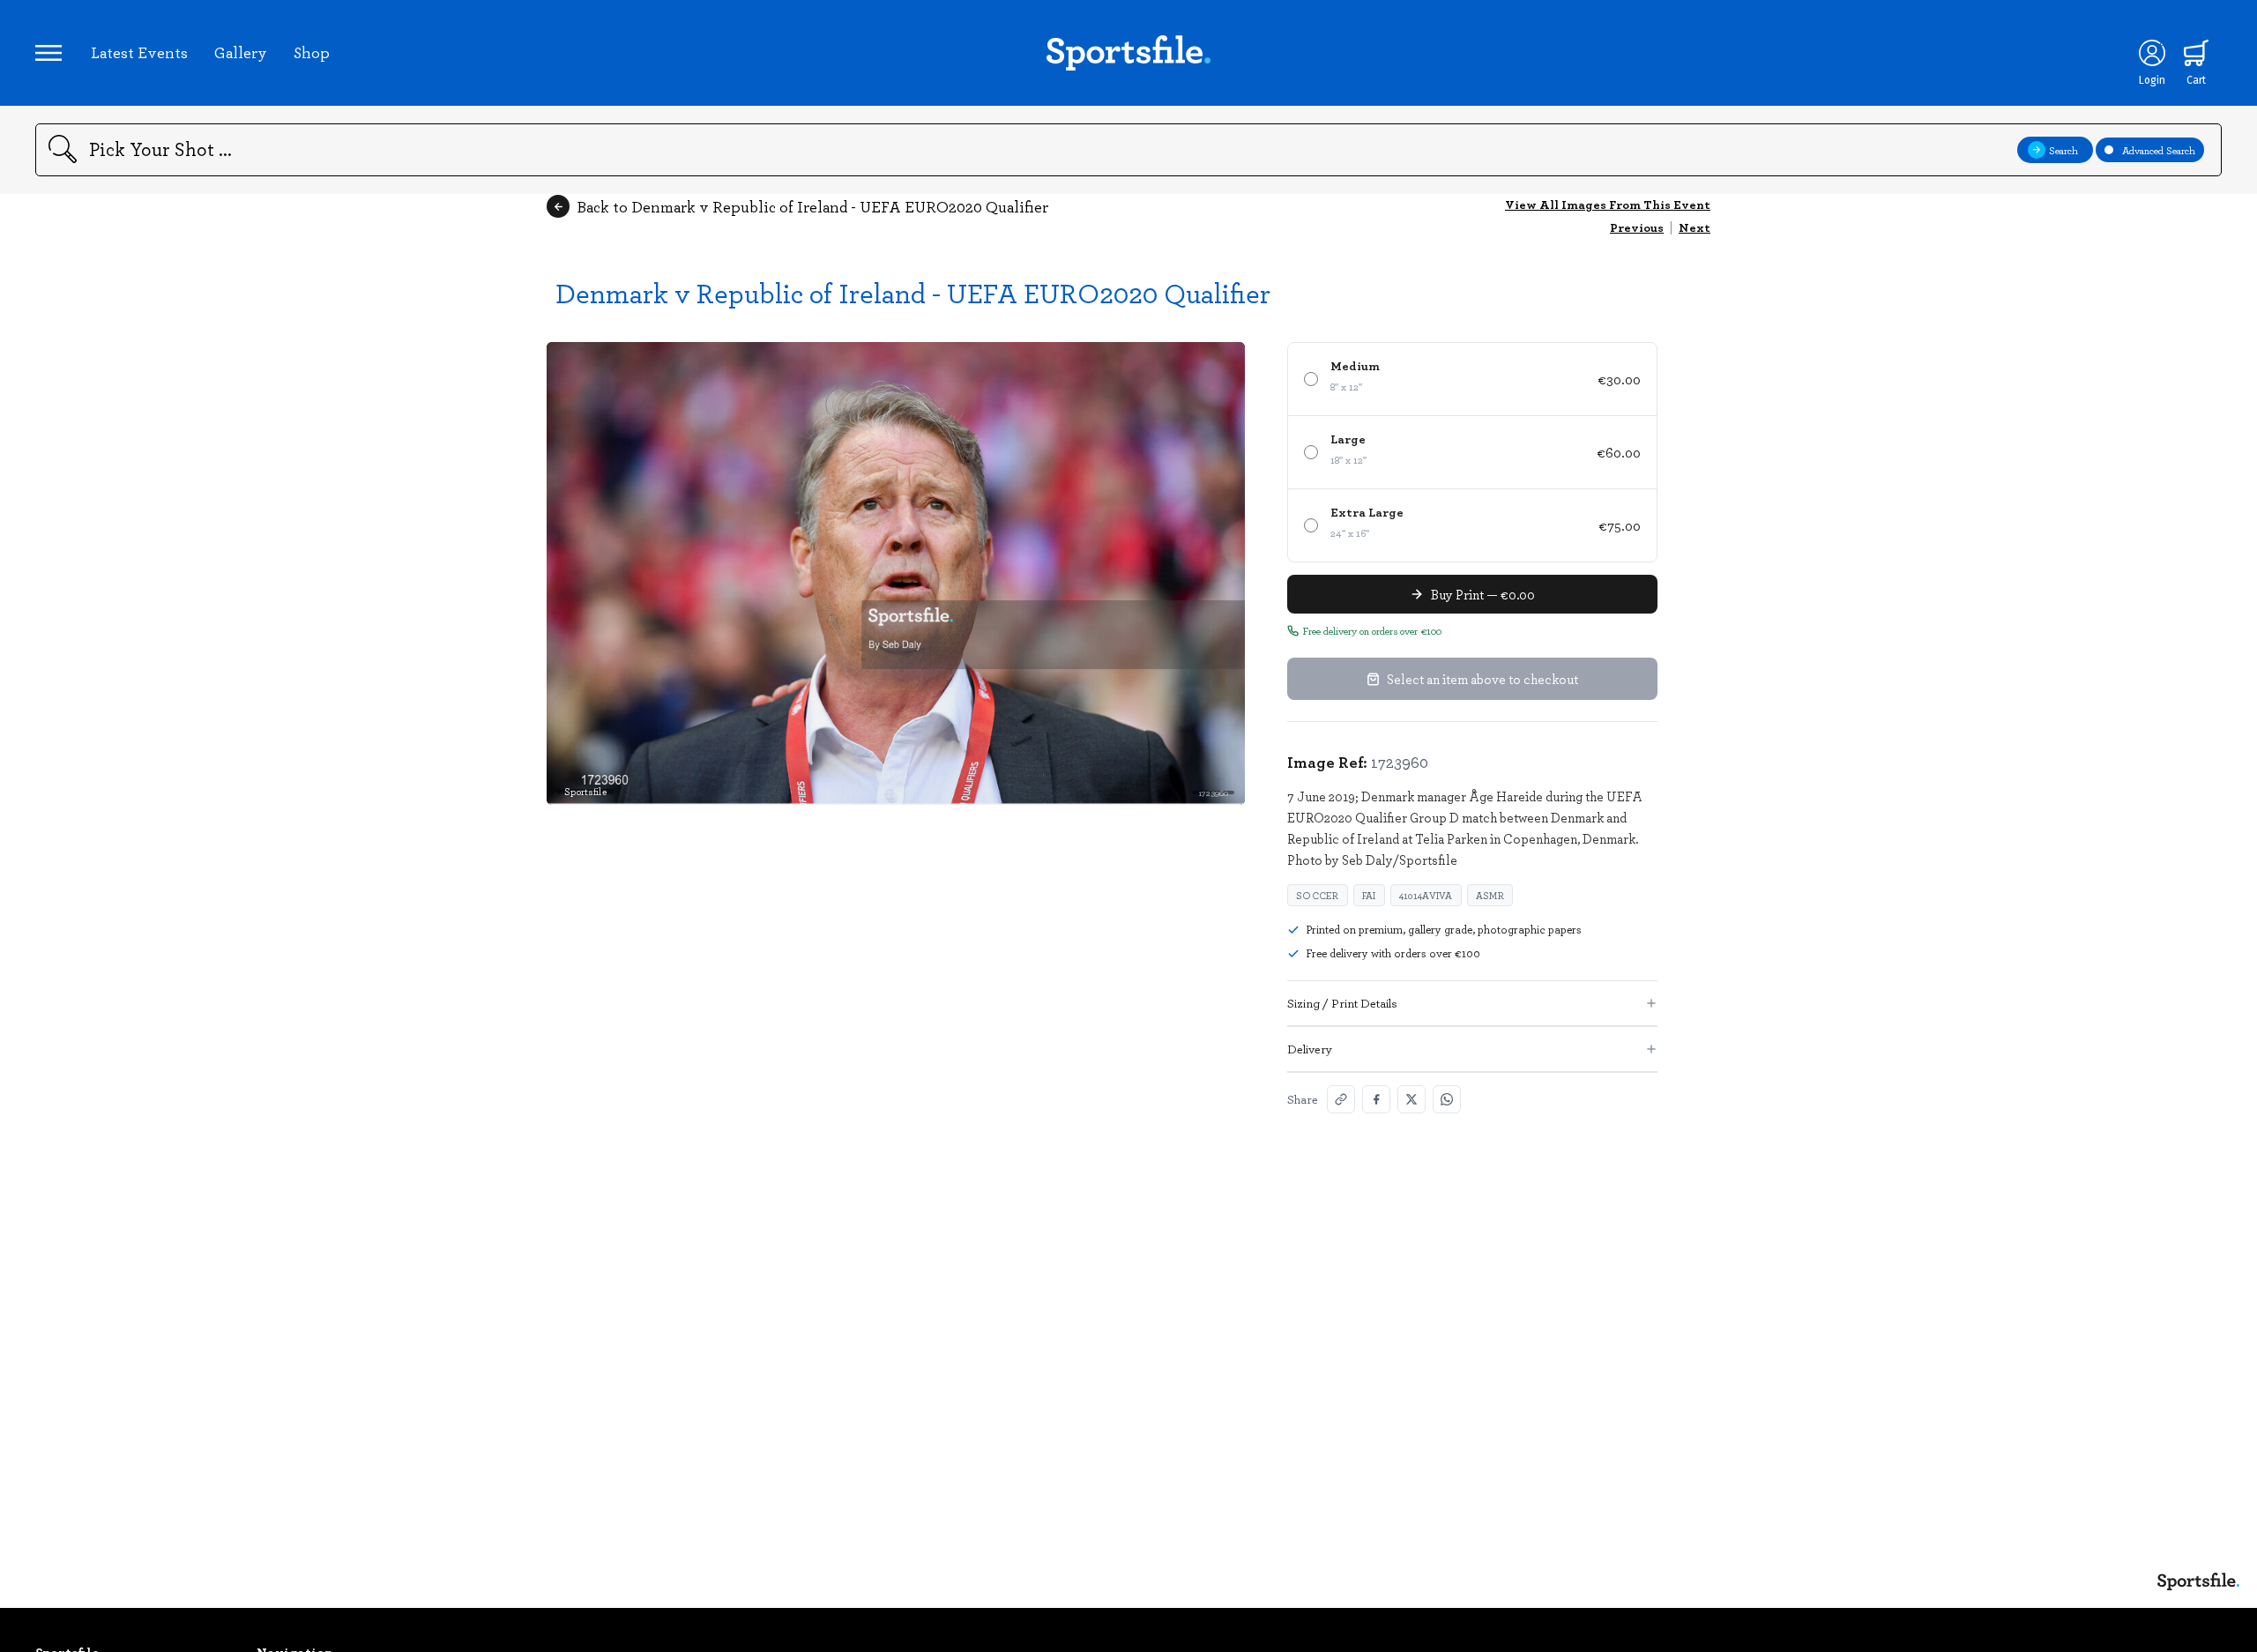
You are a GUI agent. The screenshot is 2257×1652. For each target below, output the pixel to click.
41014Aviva (1426, 895)
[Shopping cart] (2196, 53)
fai (1369, 895)
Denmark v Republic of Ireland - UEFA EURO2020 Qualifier (913, 292)
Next (1695, 227)
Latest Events (139, 52)
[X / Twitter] (1412, 1099)
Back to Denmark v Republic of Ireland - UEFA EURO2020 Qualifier (812, 206)
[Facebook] (1376, 1099)
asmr (1490, 895)
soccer (1318, 895)
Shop (312, 52)
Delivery (1310, 1049)
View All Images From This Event (1608, 204)
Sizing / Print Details (1342, 1003)
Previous (1637, 227)
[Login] (2152, 53)
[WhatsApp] (1447, 1099)
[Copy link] (1341, 1099)
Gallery (241, 52)
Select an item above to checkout (1482, 679)
